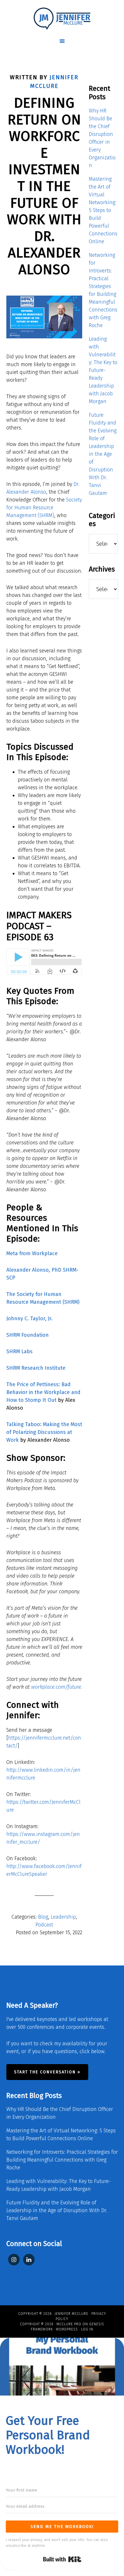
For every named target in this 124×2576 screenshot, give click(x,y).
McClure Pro (69, 2324)
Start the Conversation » (47, 2072)
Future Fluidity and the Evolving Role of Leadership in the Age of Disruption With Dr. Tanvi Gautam (103, 454)
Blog (43, 1917)
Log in (87, 2329)
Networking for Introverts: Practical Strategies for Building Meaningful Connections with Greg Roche (62, 2160)
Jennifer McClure (72, 2314)
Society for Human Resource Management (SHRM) (44, 508)
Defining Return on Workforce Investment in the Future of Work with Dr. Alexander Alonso (44, 186)
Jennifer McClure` (62, 19)
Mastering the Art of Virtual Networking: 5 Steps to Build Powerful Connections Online (103, 210)
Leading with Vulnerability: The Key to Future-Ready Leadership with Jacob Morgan (103, 370)
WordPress (67, 2329)
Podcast (44, 1925)
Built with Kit (62, 2559)
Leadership (63, 1917)
